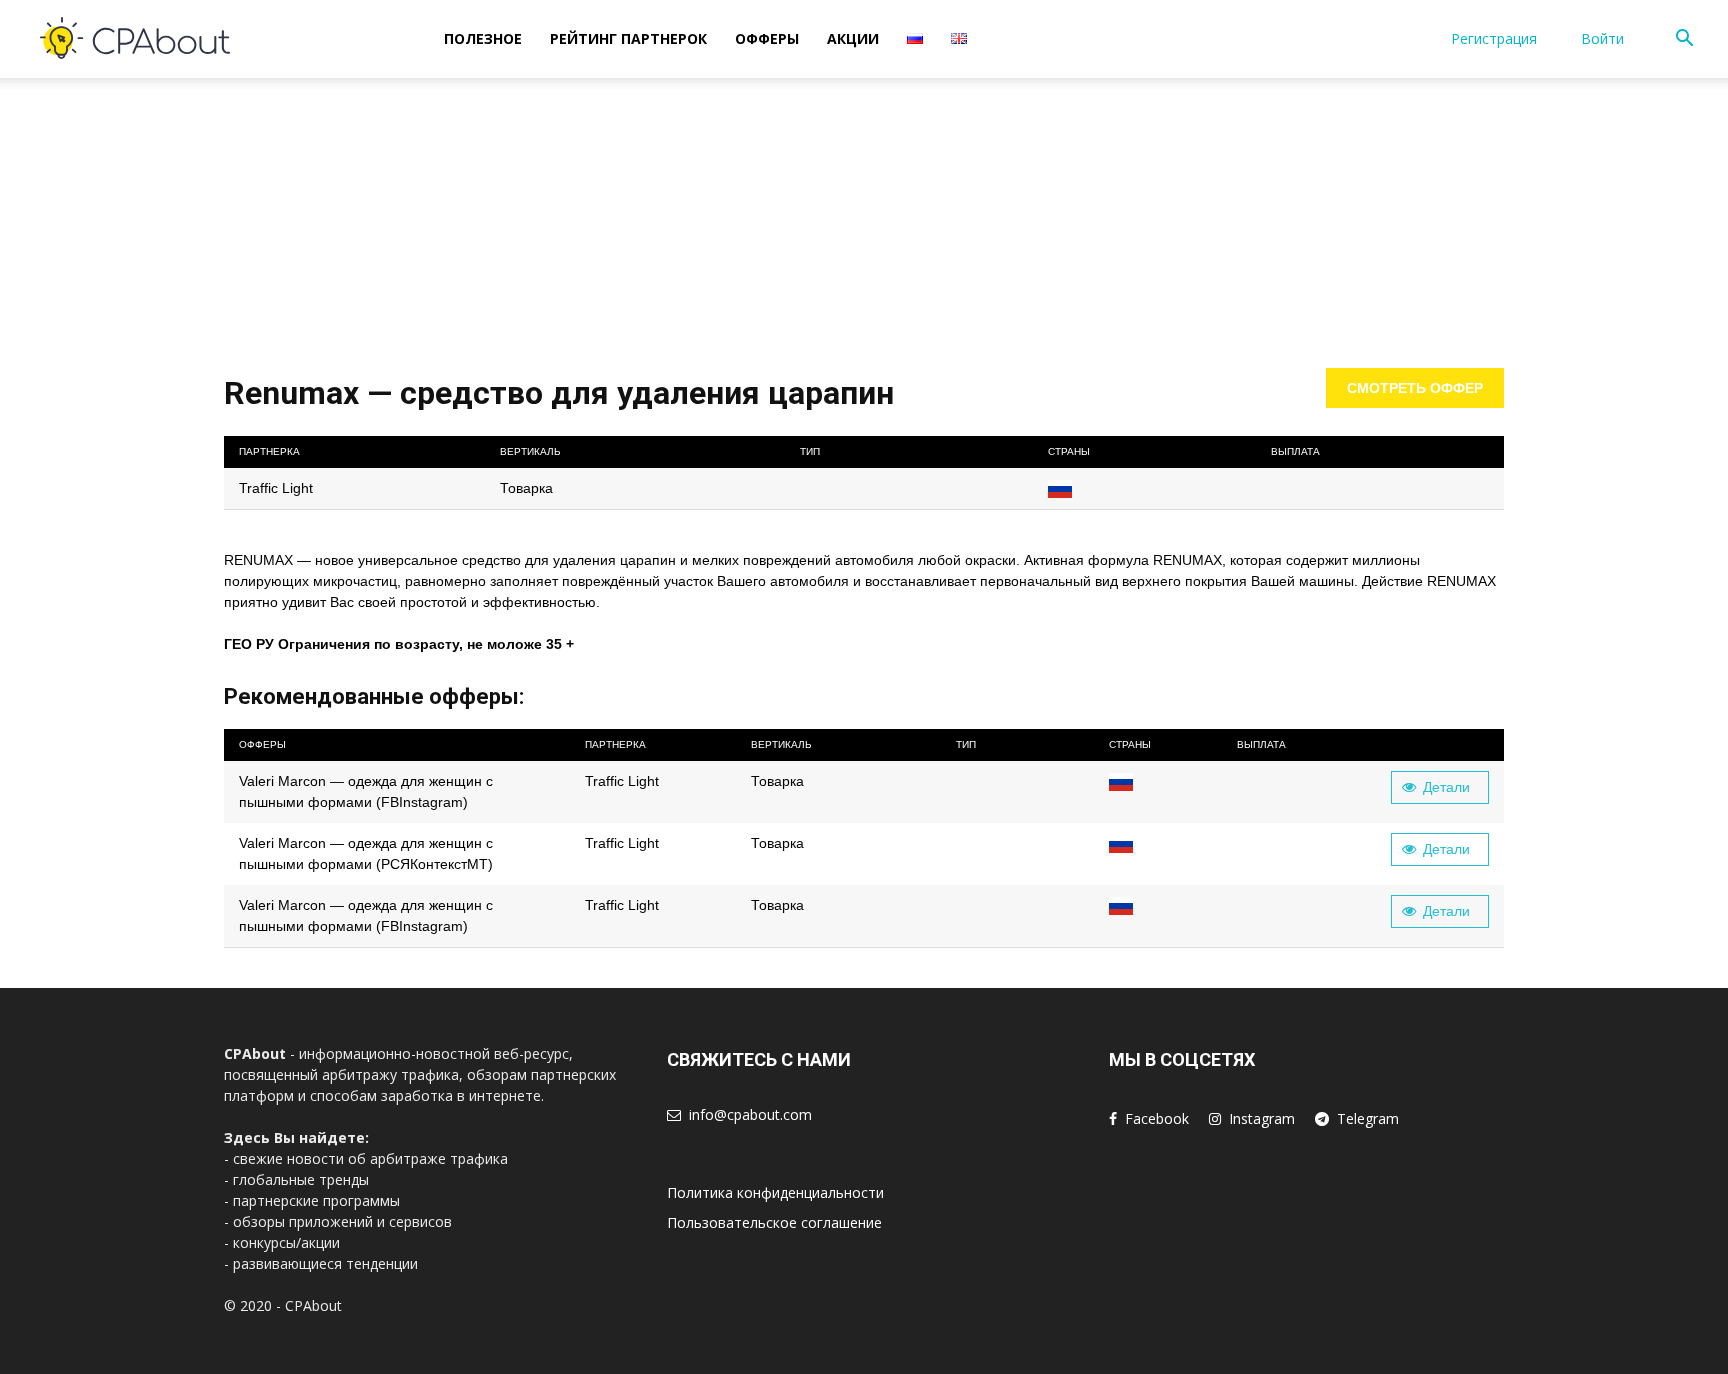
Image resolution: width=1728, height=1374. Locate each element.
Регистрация (1494, 38)
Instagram (1262, 1118)
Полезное (483, 38)
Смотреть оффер (1415, 388)
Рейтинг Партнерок (628, 38)
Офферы (767, 38)
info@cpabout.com (750, 1114)
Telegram (1368, 1118)
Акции (853, 38)
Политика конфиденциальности (775, 1192)
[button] (1684, 40)
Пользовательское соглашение (774, 1222)
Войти (1602, 38)
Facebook (1157, 1118)
